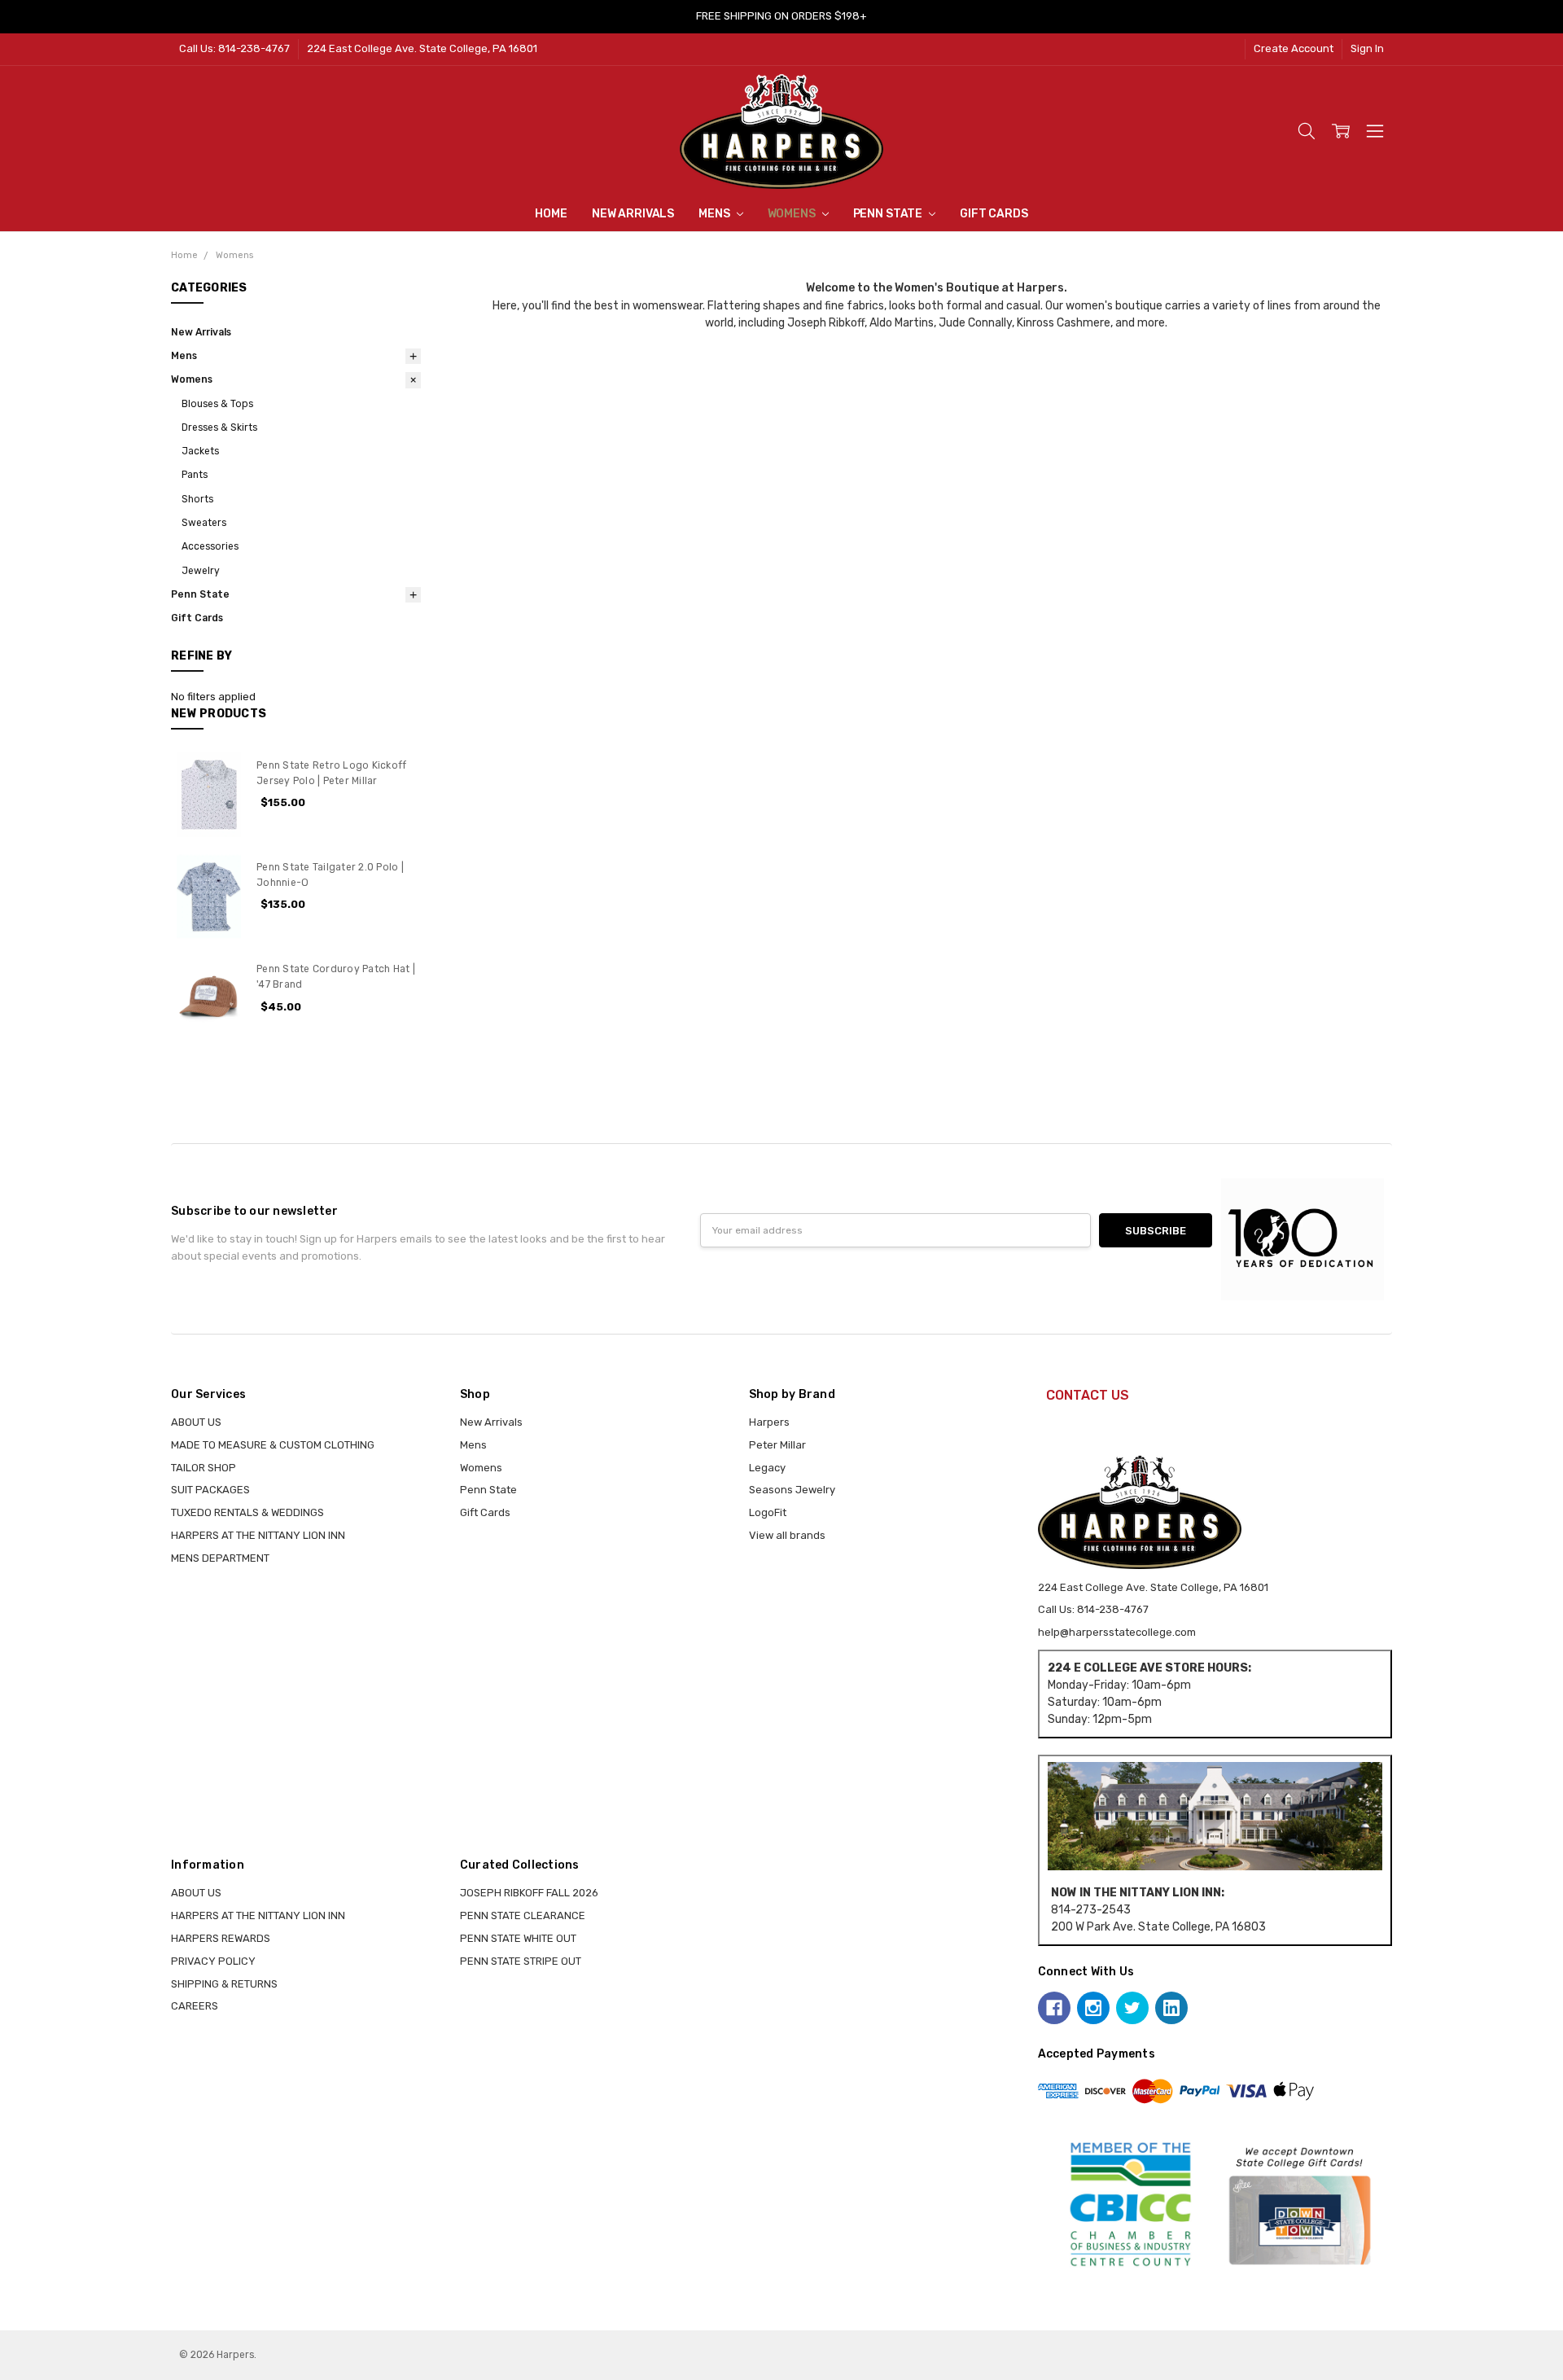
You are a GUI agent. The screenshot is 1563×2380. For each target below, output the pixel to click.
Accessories (210, 546)
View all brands (787, 1535)
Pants (195, 475)
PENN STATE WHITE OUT (518, 1938)
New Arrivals (633, 214)
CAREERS (195, 2006)
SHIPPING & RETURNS (224, 1984)
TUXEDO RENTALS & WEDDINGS (247, 1512)
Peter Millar (777, 1445)
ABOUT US (196, 1422)
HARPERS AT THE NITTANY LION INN (258, 1535)
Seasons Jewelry (792, 1490)
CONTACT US (1088, 1395)
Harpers (769, 1422)
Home (551, 214)
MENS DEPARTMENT (220, 1558)
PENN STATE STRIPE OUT (521, 1961)
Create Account (1294, 48)
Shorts (197, 499)
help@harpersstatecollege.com (1117, 1632)
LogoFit (768, 1512)
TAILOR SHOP (204, 1468)
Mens (715, 214)
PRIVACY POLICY (213, 1961)
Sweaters (204, 523)
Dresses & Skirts (219, 427)
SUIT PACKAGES (210, 1490)
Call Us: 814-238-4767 (234, 48)
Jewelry (201, 571)
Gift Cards (994, 214)
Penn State (889, 214)
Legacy (767, 1468)
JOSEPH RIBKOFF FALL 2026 (529, 1893)
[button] (1215, 1817)
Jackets (200, 451)
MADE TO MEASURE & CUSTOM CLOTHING (273, 1445)
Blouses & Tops (217, 404)
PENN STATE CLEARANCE (523, 1915)
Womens (793, 214)
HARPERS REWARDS (221, 1938)
